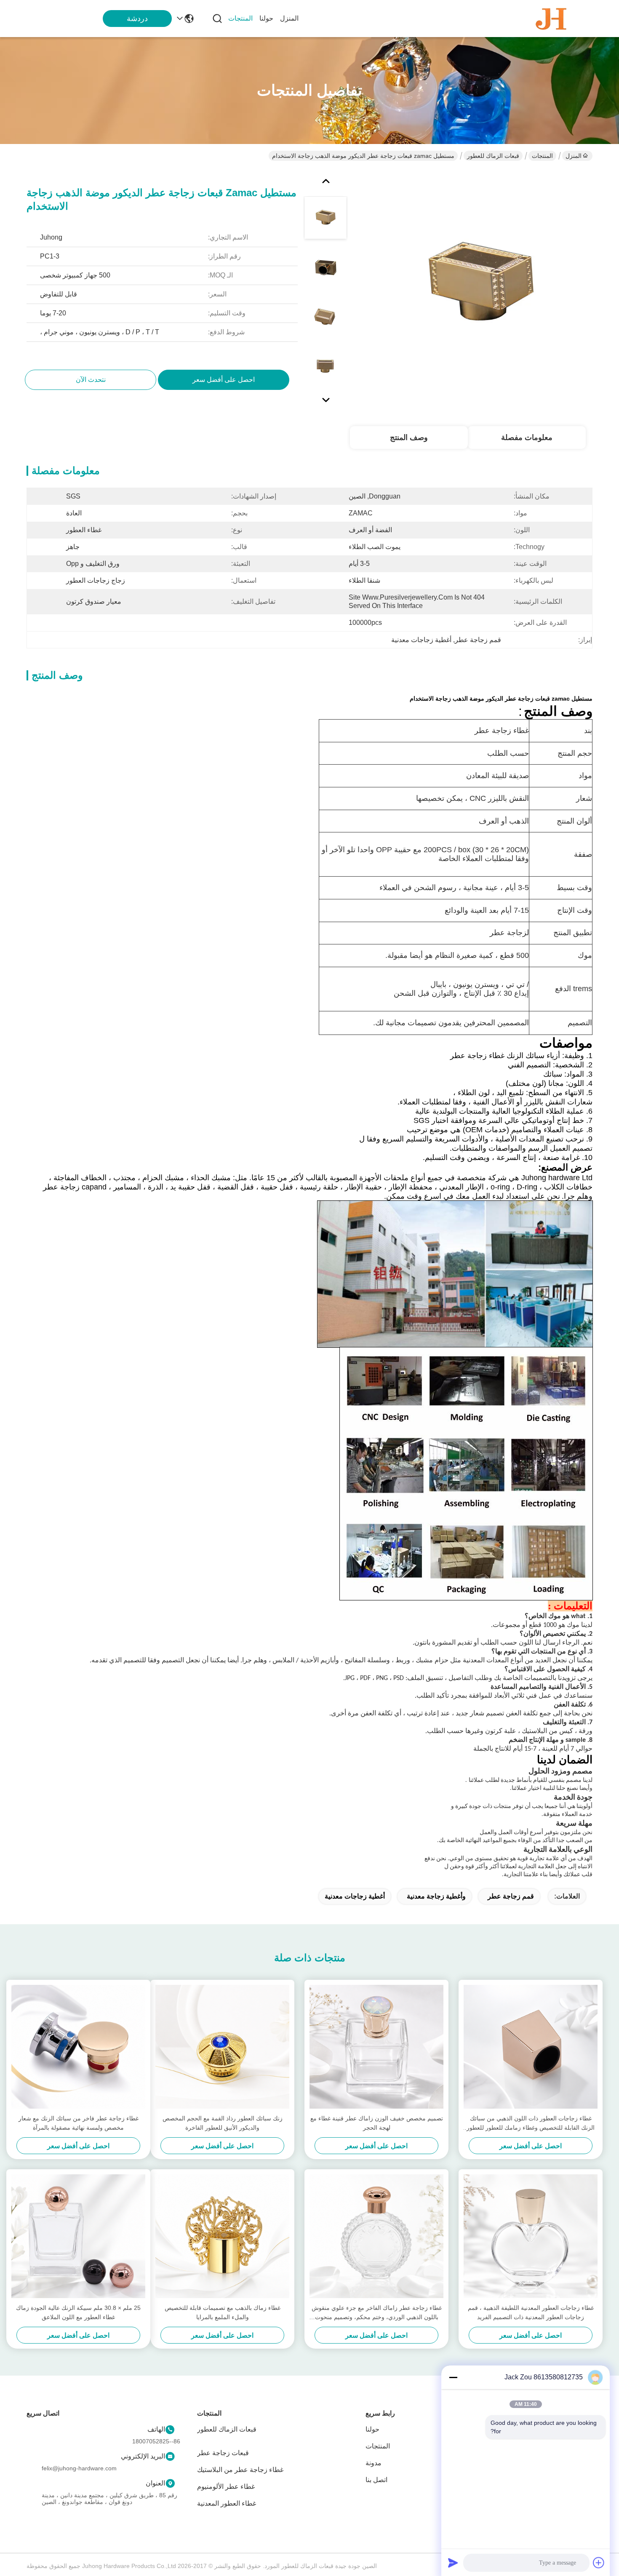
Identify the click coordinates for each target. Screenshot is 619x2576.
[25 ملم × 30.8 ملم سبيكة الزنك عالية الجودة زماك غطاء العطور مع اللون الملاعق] (78, 2236)
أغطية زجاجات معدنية (355, 1896)
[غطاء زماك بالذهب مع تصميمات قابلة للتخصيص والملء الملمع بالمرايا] (222, 2236)
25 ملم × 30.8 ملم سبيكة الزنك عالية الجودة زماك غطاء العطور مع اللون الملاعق (78, 2312)
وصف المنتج (409, 437)
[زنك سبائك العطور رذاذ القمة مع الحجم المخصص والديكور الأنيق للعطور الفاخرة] (222, 2047)
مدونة (374, 2463)
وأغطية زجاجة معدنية (436, 1896)
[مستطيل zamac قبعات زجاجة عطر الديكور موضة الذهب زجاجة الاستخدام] (480, 288)
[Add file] (599, 2563)
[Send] (453, 2563)
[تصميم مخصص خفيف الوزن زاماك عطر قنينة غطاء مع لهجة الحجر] (376, 2047)
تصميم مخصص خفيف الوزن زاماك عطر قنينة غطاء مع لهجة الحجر (377, 2123)
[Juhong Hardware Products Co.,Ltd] (552, 19)
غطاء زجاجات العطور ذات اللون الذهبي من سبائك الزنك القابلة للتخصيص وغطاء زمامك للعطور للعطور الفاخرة (531, 2124)
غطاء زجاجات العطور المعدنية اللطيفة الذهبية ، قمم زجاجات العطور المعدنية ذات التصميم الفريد (531, 2312)
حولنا (266, 18)
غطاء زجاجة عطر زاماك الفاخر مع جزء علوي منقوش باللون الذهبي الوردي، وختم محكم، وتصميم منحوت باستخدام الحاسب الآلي (377, 2313)
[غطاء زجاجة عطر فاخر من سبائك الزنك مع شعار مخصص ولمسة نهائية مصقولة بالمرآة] (78, 2047)
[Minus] (453, 2377)
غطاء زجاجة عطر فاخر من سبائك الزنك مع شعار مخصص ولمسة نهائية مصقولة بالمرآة (79, 2123)
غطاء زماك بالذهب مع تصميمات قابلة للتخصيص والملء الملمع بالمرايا (223, 2312)
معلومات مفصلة (527, 437)
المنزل (289, 18)
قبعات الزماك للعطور (493, 156)
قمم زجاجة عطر (511, 1896)
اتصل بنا (376, 2480)
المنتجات (240, 18)
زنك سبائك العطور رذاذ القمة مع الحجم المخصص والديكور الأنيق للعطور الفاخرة (223, 2123)
